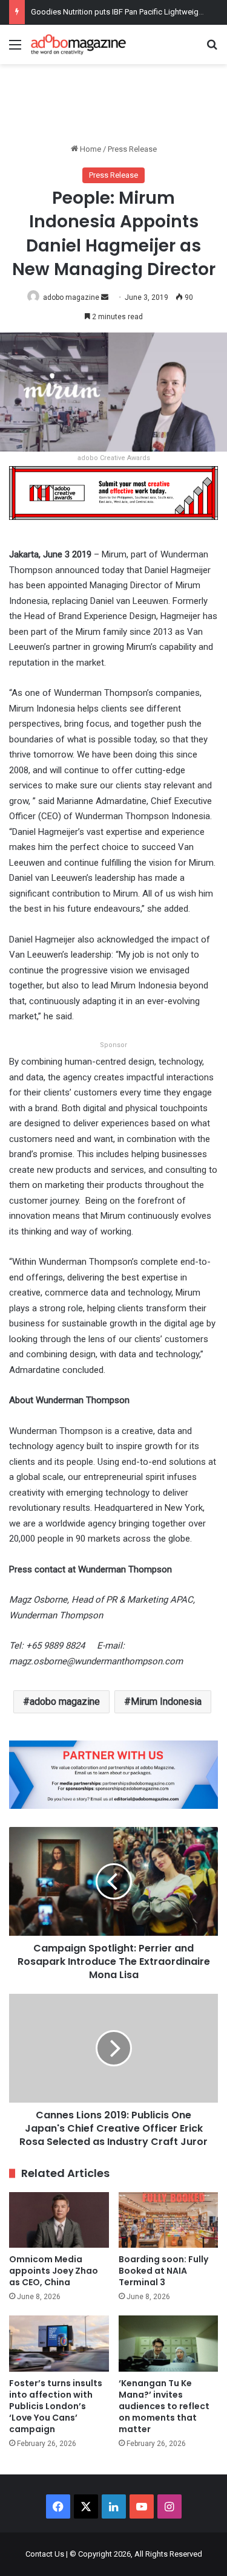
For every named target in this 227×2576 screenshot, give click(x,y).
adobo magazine (71, 297)
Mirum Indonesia (166, 1702)
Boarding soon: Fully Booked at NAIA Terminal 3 (163, 2271)
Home (90, 149)
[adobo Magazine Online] (79, 44)
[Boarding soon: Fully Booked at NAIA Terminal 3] (169, 2220)
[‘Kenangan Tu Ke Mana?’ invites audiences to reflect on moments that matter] (169, 2344)
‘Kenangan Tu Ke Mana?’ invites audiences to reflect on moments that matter (164, 2406)
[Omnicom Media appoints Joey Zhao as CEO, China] (59, 2220)
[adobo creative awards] (113, 492)
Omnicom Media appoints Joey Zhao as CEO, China (54, 2271)
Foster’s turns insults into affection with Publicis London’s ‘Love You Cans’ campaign (56, 2406)
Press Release (132, 149)
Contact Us (45, 2554)
